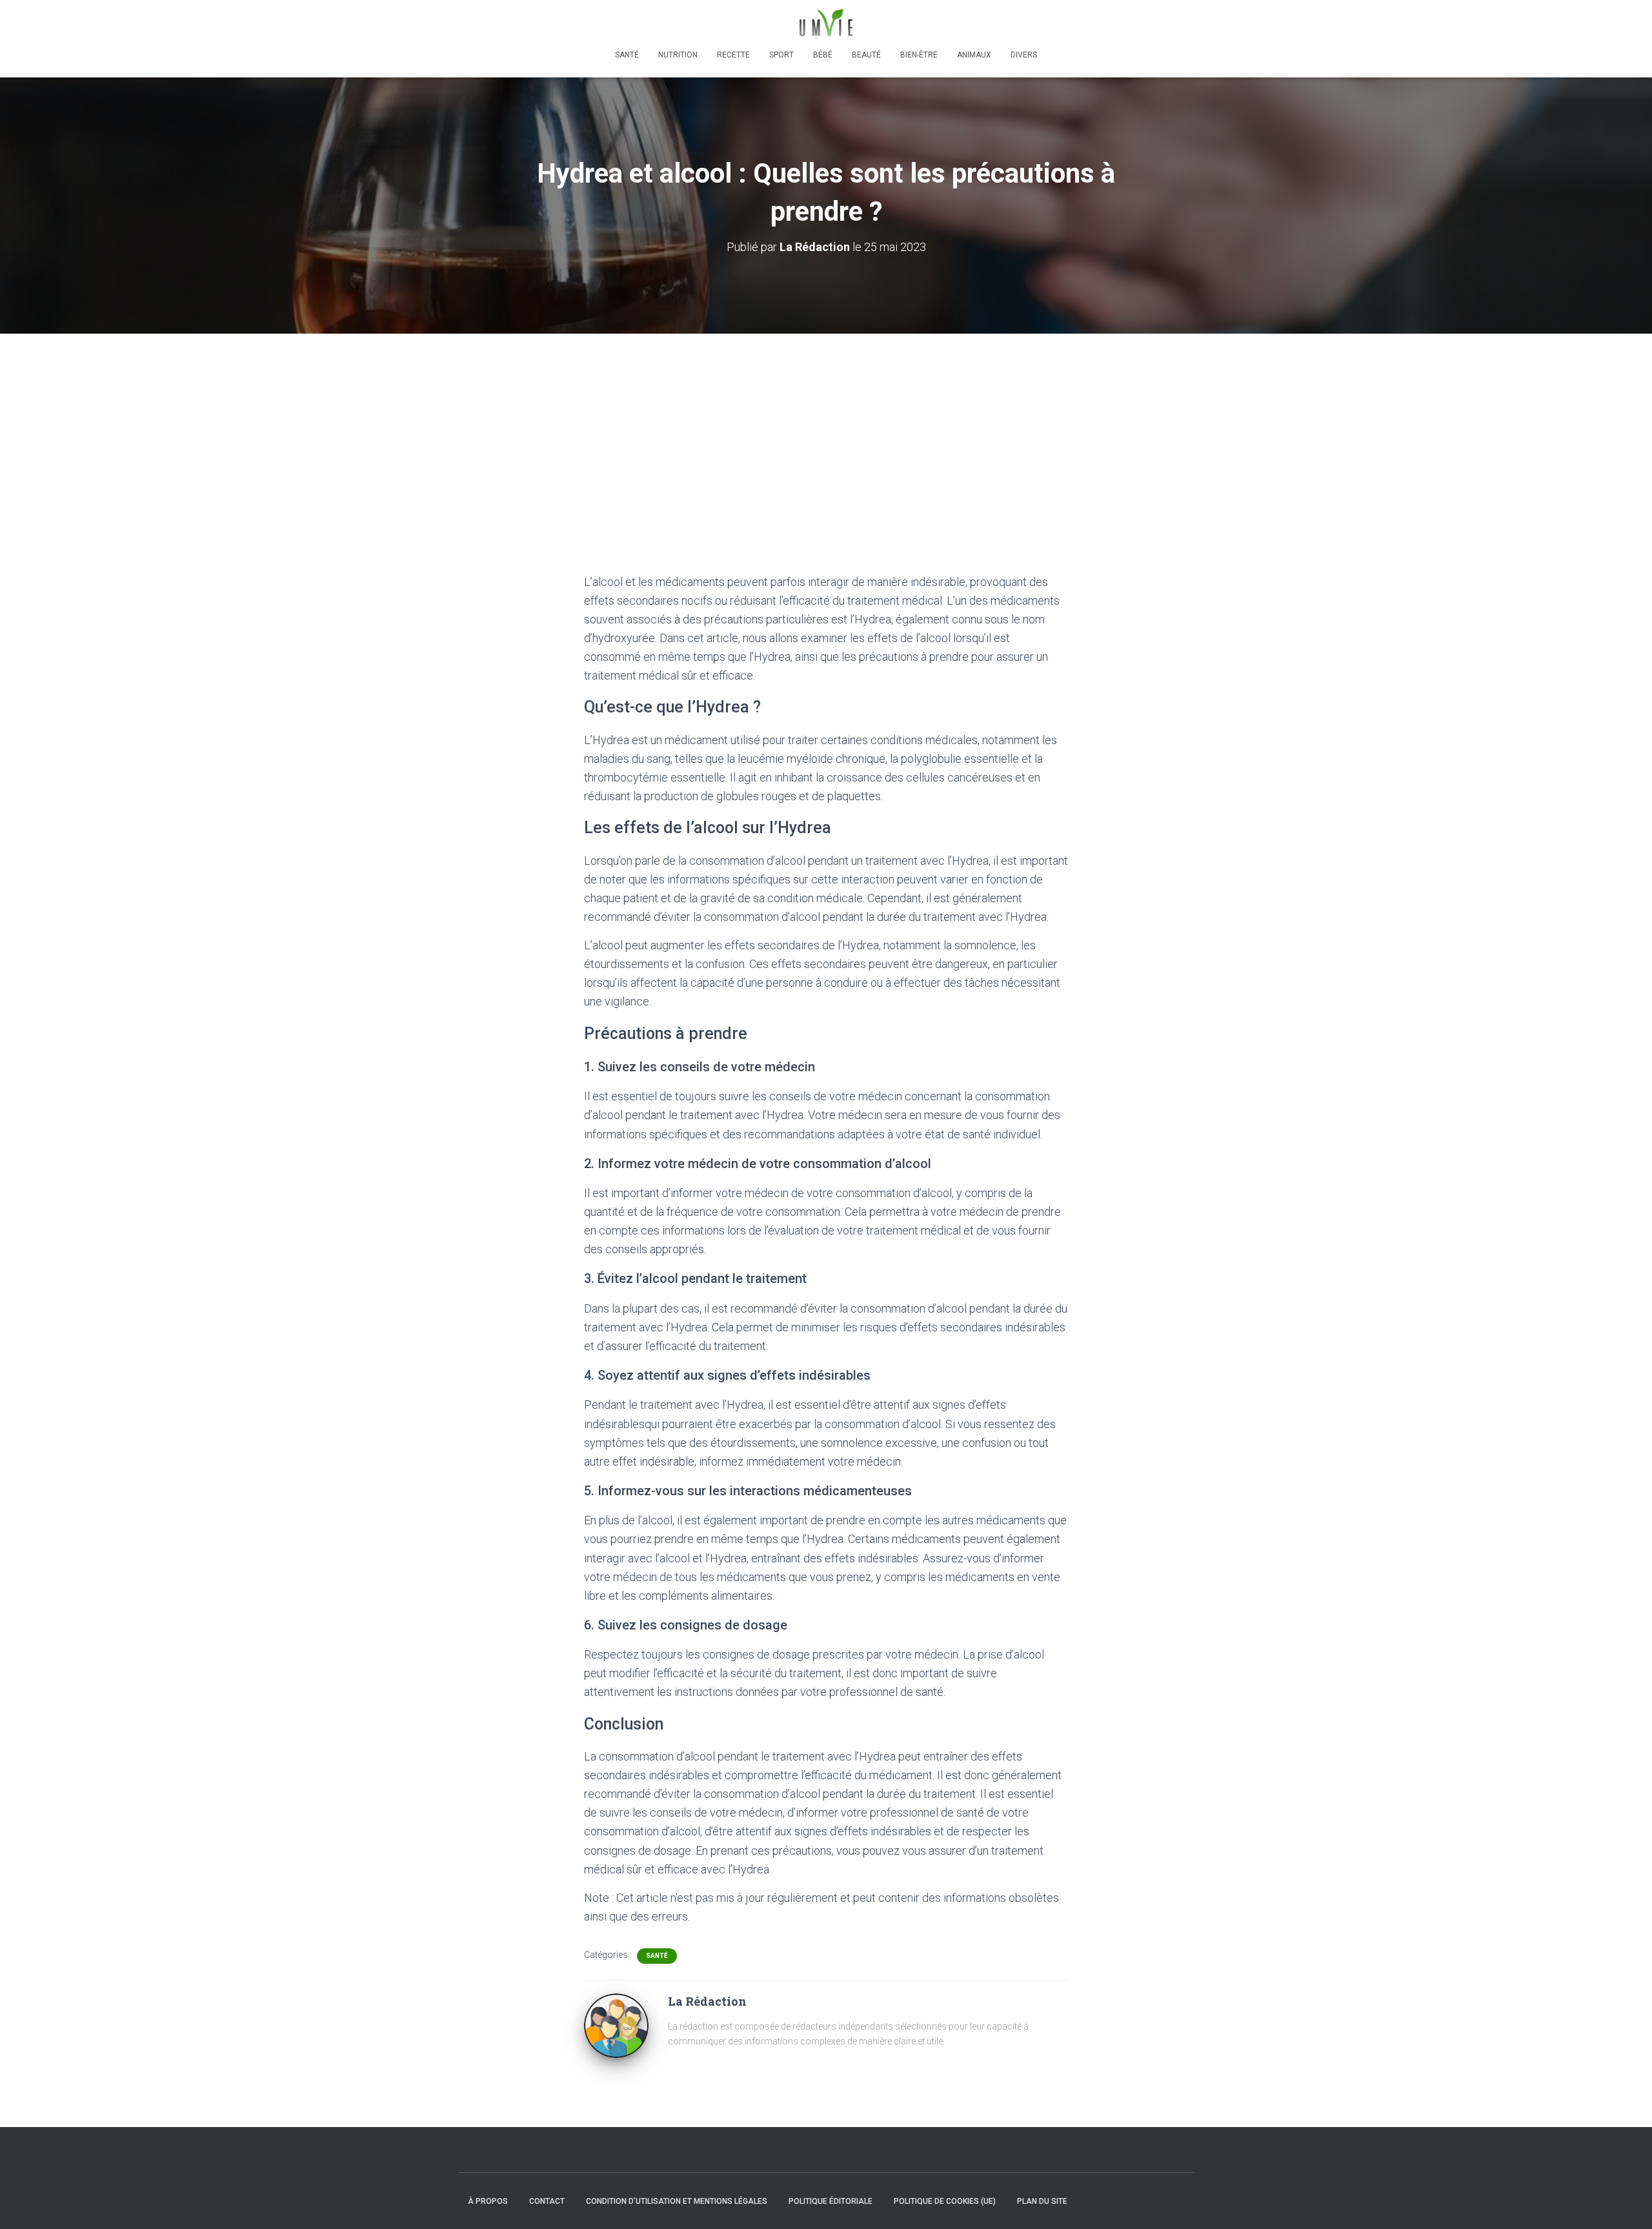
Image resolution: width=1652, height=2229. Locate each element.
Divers (1024, 55)
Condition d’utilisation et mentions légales (677, 2201)
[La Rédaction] (616, 2025)
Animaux (974, 55)
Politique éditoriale (831, 2201)
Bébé (823, 55)
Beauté (866, 55)
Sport (781, 55)
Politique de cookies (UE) (945, 2201)
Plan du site (1042, 2201)
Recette (733, 55)
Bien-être (919, 55)
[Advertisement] (826, 430)
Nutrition (678, 55)
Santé (627, 55)
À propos (488, 2201)
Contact (547, 2201)
